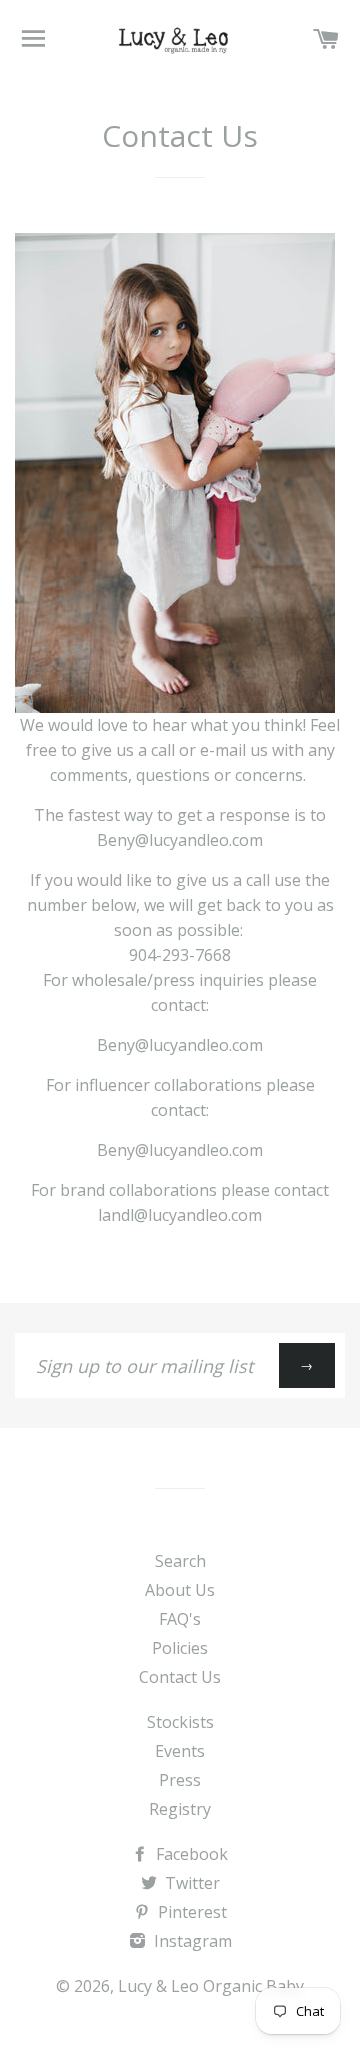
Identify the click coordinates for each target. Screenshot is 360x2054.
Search (180, 1561)
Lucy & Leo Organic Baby (211, 1986)
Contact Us (180, 1677)
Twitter (190, 1883)
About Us (180, 1590)
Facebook (190, 1854)
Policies (180, 1648)
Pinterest (190, 1912)
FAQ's (180, 1619)
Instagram (191, 1941)
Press (180, 1780)
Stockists (180, 1722)
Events (180, 1751)
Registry (180, 1809)
